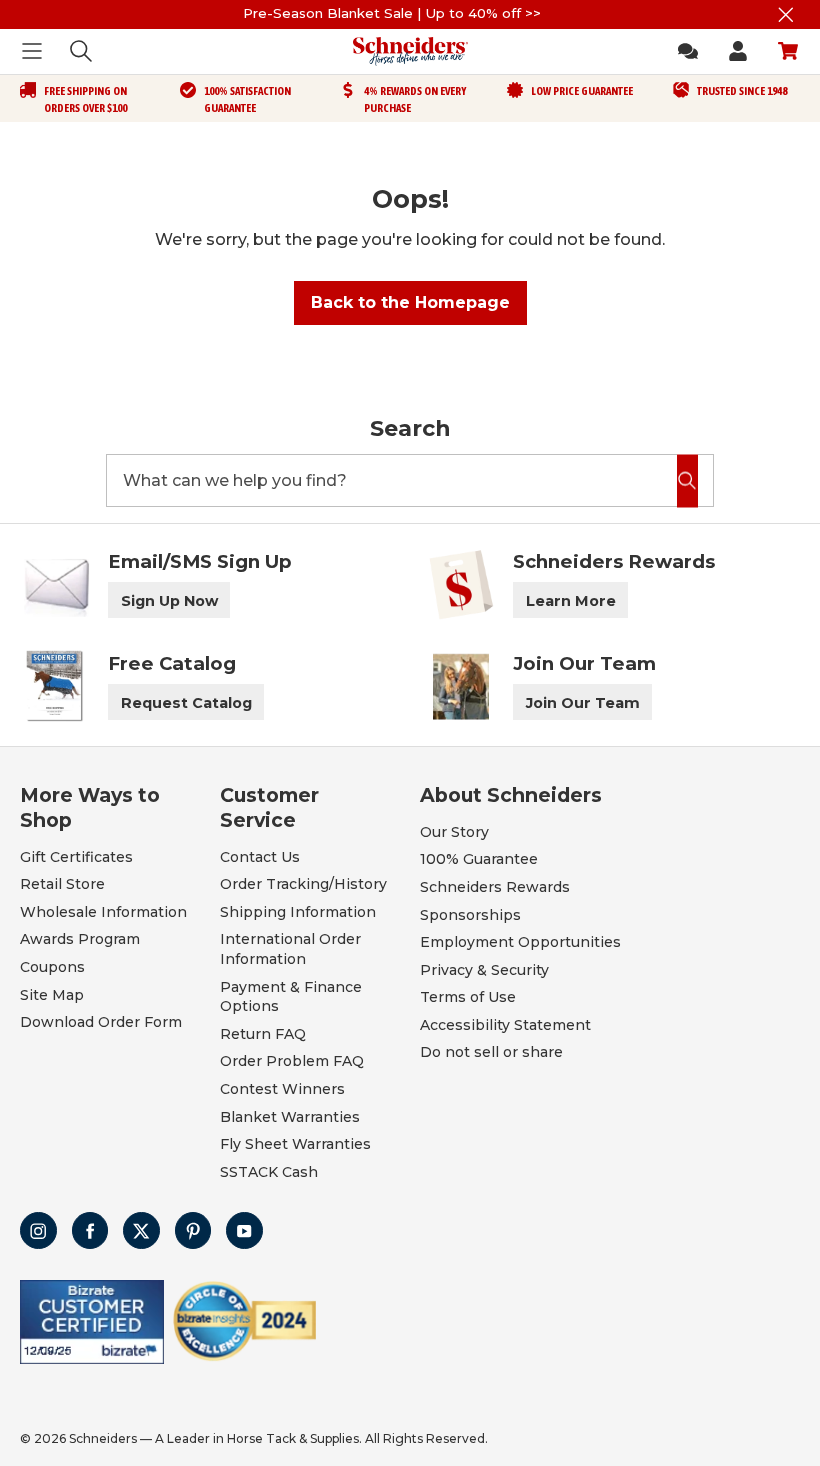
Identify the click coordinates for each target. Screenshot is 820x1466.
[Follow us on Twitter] (141, 1230)
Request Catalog (186, 703)
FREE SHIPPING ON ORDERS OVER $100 (85, 99)
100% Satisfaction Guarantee (247, 99)
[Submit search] (687, 480)
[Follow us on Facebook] (90, 1230)
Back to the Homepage (410, 302)
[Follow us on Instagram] (38, 1230)
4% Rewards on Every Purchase (415, 99)
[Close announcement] (785, 14)
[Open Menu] (32, 51)
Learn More (571, 601)
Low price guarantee (582, 91)
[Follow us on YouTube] (244, 1230)
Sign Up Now (169, 601)
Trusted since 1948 (742, 91)
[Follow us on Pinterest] (193, 1230)
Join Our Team (583, 703)
